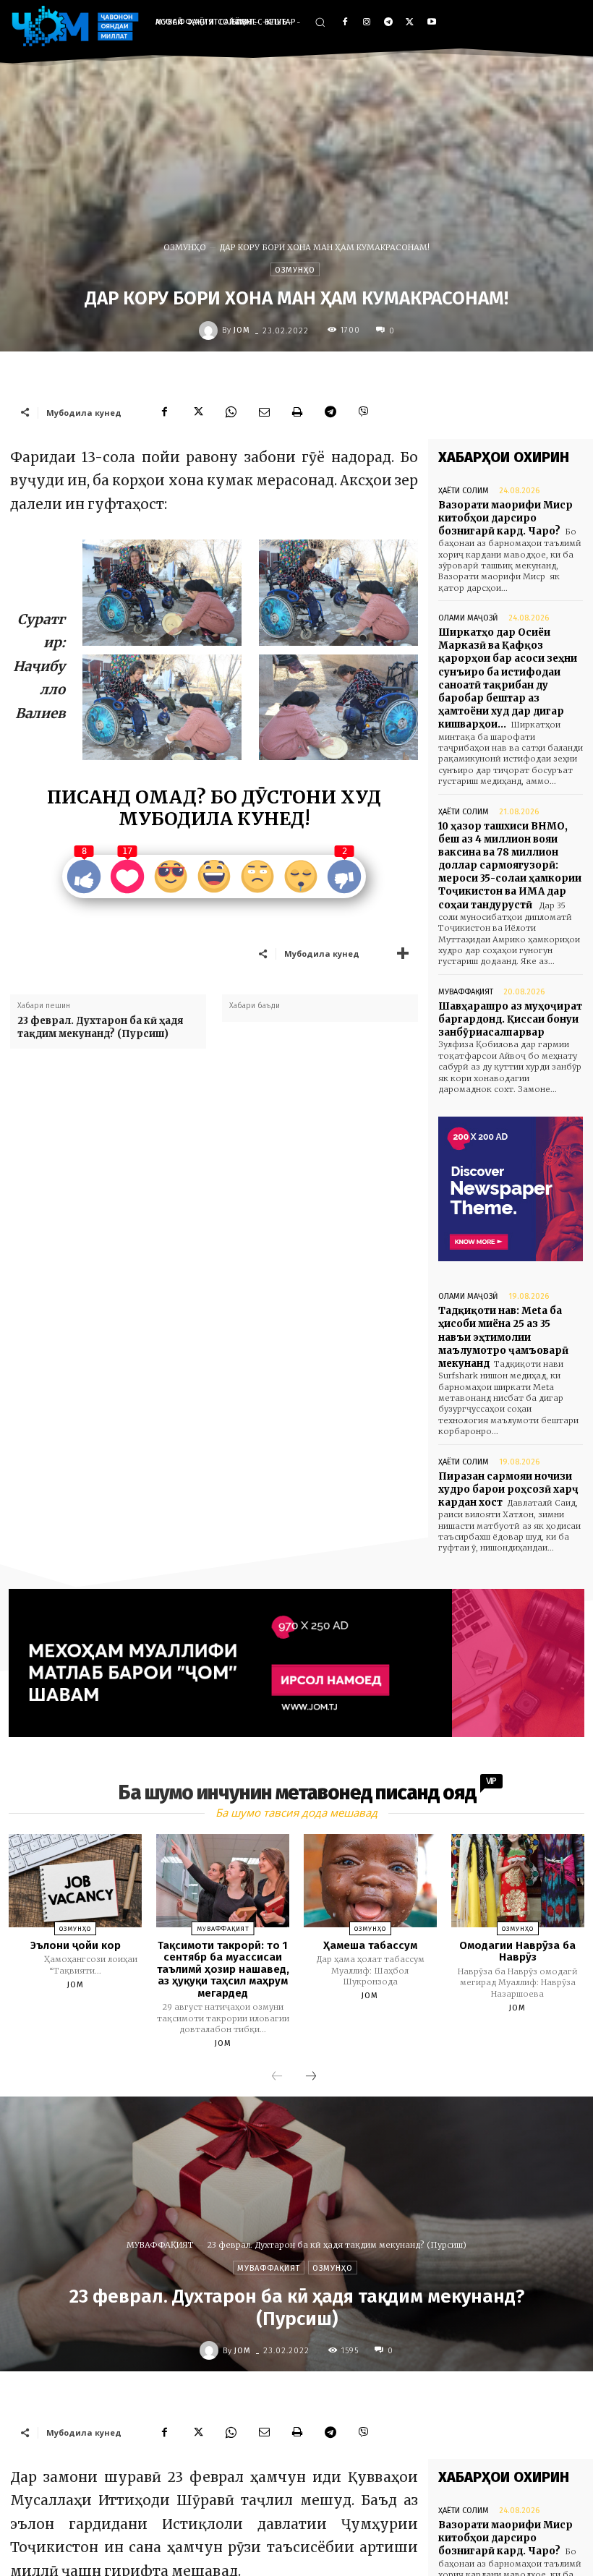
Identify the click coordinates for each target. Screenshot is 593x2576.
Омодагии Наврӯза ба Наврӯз (517, 1952)
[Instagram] (367, 23)
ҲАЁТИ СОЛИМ (464, 491)
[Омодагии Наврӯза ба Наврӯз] (518, 1881)
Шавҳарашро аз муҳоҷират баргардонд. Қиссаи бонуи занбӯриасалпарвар (510, 1019)
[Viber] (364, 412)
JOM (242, 330)
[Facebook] (345, 23)
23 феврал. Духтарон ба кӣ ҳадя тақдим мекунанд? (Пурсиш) (100, 1027)
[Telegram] (389, 23)
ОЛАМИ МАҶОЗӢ (468, 618)
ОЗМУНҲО (185, 247)
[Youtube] (431, 23)
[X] (410, 23)
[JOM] (210, 330)
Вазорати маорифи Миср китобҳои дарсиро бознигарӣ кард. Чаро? (505, 518)
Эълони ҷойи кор (76, 1945)
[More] (403, 953)
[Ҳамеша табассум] (370, 1881)
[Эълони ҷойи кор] (75, 1881)
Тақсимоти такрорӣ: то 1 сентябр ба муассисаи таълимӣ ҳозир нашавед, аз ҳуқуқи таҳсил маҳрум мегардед (223, 1969)
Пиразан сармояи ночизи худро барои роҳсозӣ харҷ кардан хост (508, 1489)
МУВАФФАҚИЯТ (466, 992)
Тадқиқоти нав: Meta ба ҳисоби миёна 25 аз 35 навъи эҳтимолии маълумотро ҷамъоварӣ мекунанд (503, 1337)
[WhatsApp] (231, 412)
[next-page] (311, 2077)
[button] (320, 22)
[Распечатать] (297, 412)
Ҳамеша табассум (370, 1945)
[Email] (264, 412)
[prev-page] (277, 2077)
